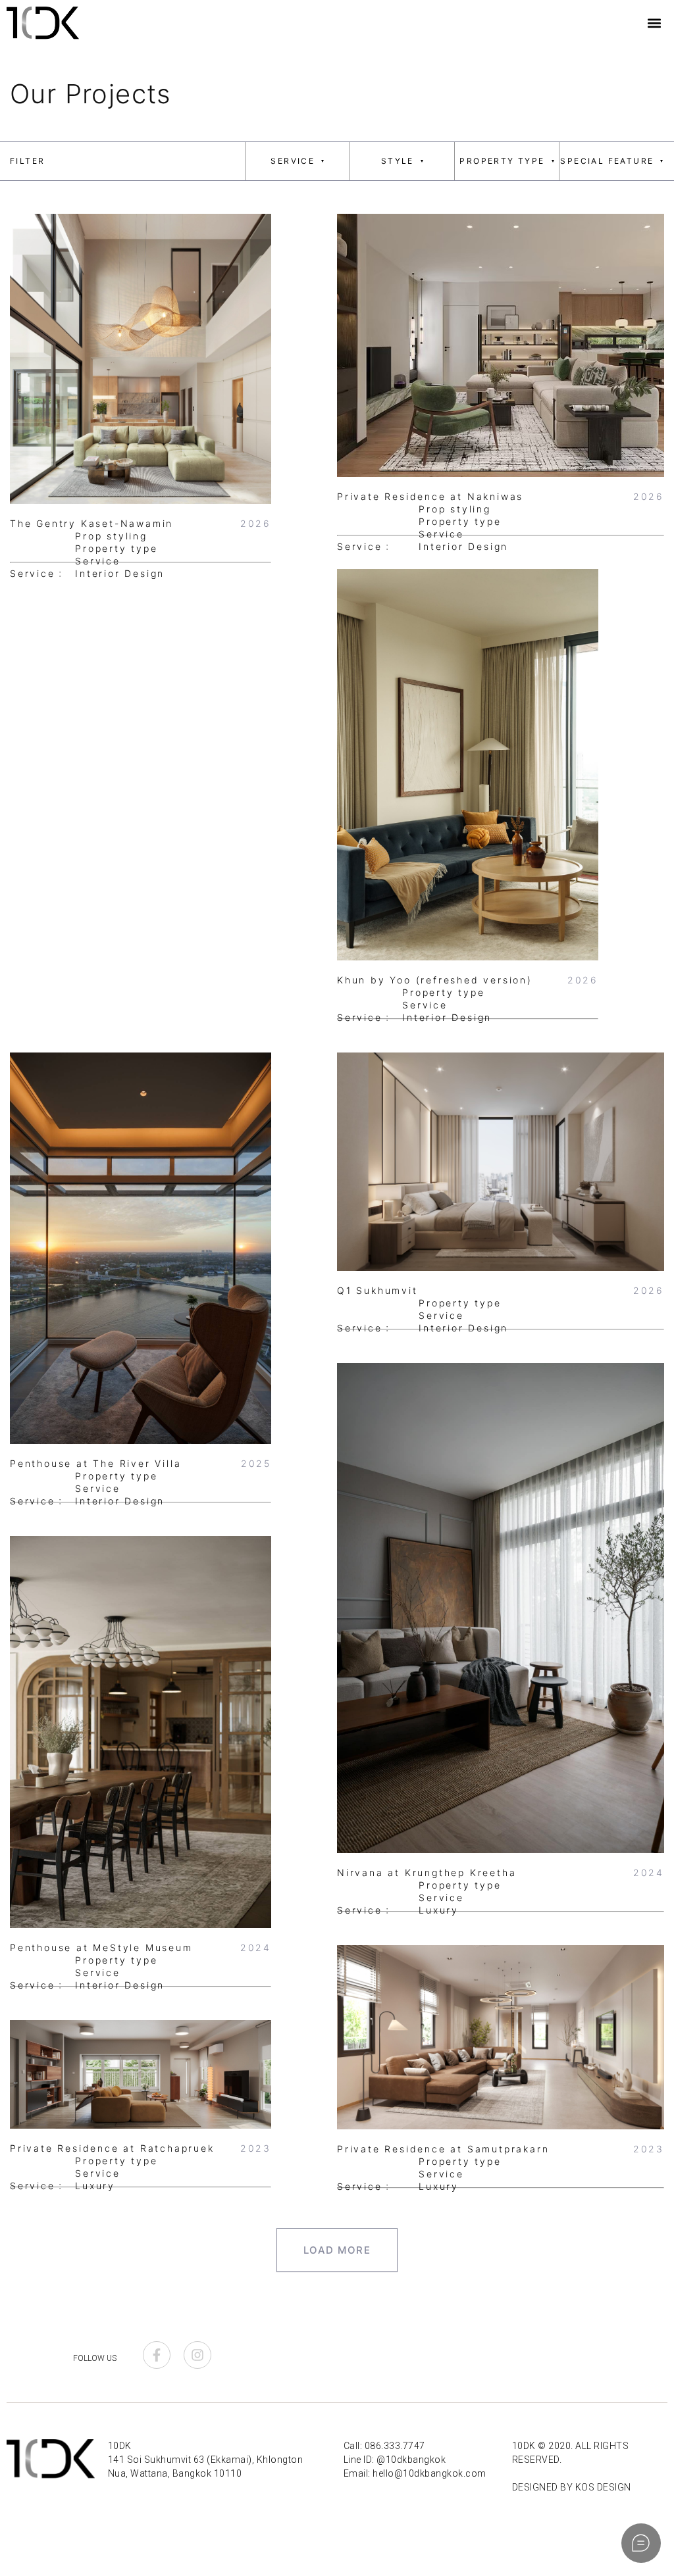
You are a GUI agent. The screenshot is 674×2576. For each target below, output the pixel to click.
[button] (655, 23)
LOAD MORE (337, 2250)
